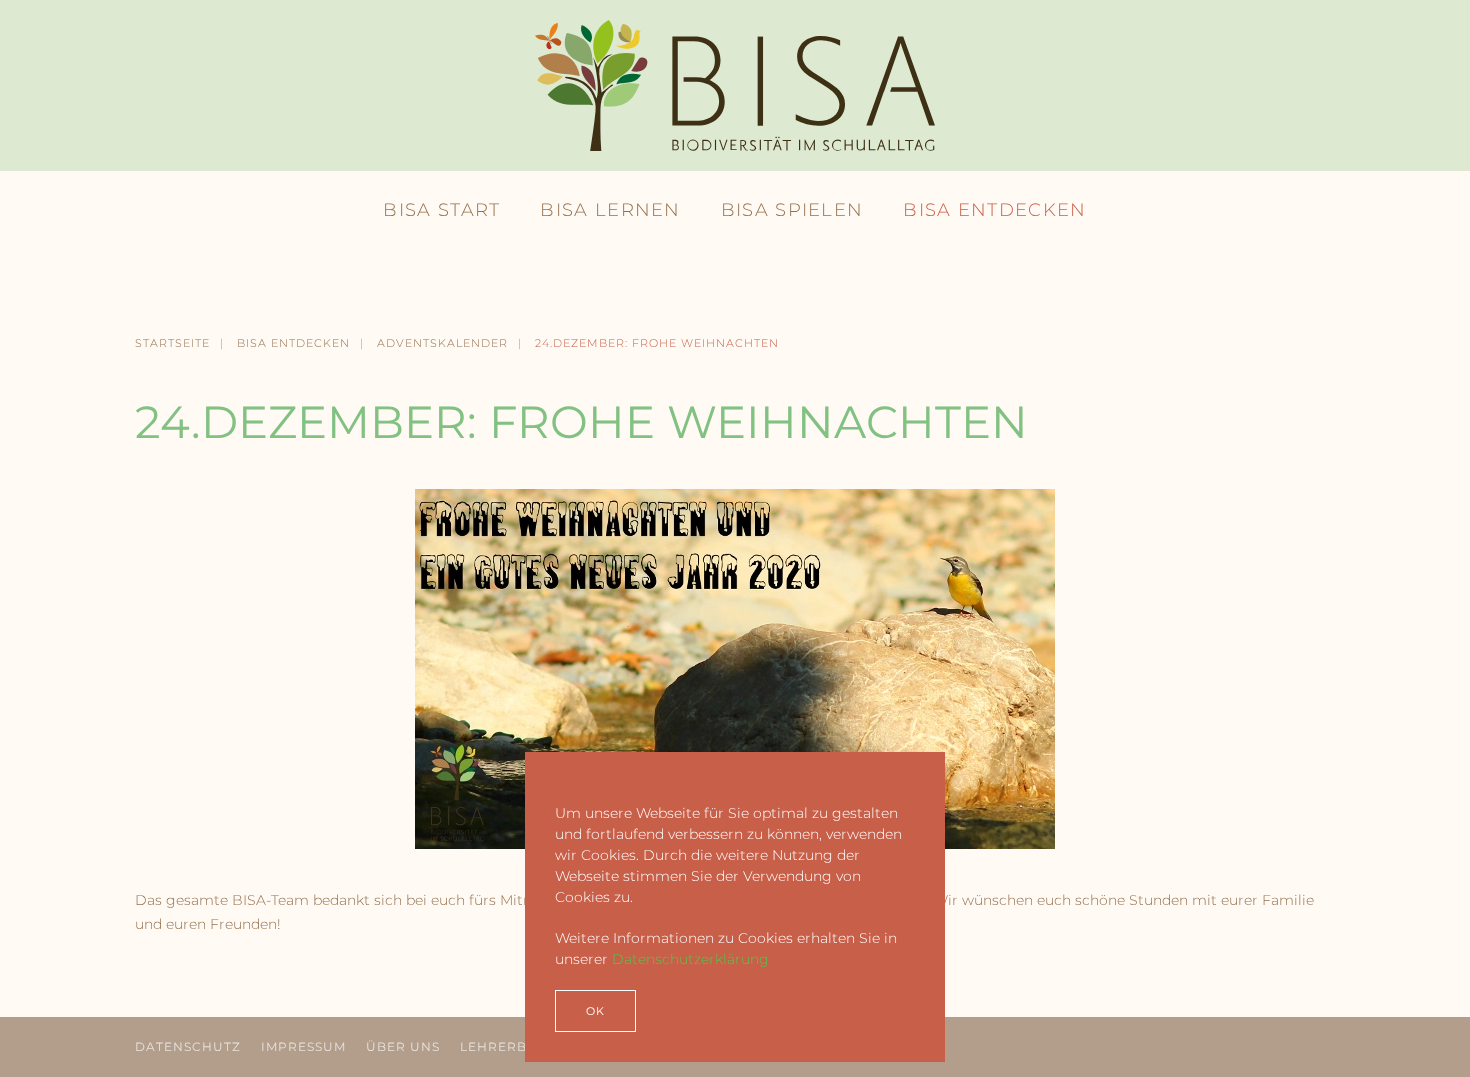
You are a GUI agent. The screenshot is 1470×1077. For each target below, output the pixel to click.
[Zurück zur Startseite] (735, 85)
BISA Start (441, 210)
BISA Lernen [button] (610, 210)
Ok (595, 1011)
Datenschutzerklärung (690, 959)
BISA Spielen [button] (792, 210)
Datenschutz (188, 1046)
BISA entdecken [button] (994, 210)
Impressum (303, 1046)
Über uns (403, 1046)
